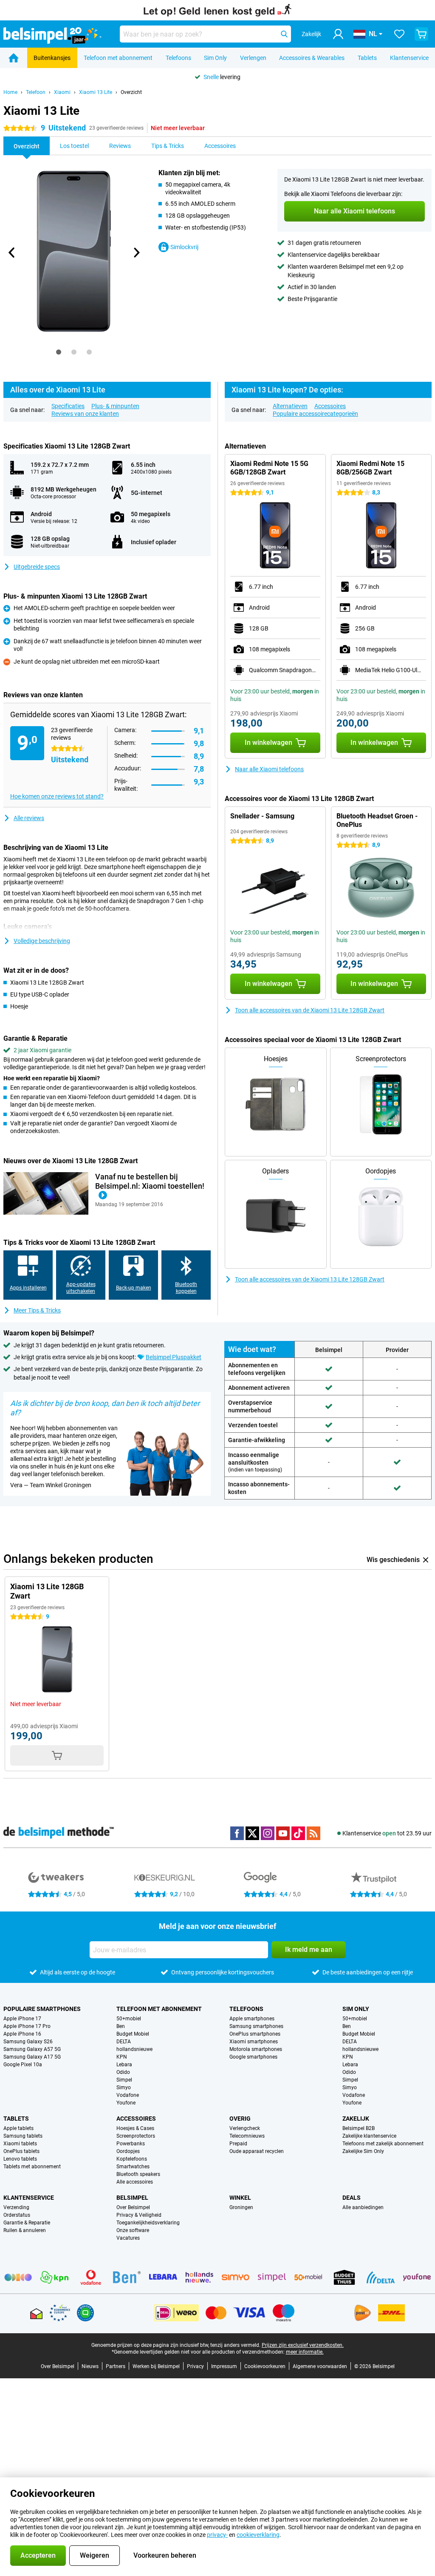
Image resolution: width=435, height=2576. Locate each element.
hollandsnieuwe (134, 2049)
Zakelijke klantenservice (369, 2136)
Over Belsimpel (133, 2207)
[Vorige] (12, 253)
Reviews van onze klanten (85, 414)
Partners (116, 2366)
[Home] (14, 58)
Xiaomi (62, 92)
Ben (121, 2026)
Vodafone (128, 2095)
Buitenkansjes (52, 58)
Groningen (241, 2207)
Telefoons (178, 58)
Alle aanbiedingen (363, 2207)
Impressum (224, 2366)
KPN (122, 2057)
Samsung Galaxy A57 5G (32, 2049)
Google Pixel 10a (23, 2065)
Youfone (126, 2103)
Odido (123, 2072)
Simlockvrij (184, 247)
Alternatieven (290, 406)
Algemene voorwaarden (320, 2366)
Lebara (124, 2065)
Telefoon (36, 92)
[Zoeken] (284, 34)
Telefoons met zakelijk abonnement (383, 2144)
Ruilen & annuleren (25, 2230)
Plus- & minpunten (115, 406)
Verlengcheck (245, 2128)
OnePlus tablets (21, 2151)
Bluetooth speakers (138, 2174)
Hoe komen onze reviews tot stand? (57, 796)
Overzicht (131, 92)
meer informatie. (305, 2352)
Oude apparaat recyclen (257, 2151)
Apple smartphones (252, 2019)
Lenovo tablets (20, 2159)
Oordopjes (128, 2151)
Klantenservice (409, 58)
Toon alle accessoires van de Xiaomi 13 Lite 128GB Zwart (310, 1010)
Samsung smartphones (256, 2026)
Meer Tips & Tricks (37, 1310)
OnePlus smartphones (255, 2034)
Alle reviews (29, 818)
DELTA (124, 2042)
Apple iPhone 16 (22, 2034)
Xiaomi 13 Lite (96, 92)
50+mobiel (129, 2019)
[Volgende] (136, 253)
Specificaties (68, 406)
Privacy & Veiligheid (139, 2215)
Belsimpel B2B (359, 2128)
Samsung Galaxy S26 (28, 2042)
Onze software (133, 2230)
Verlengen (253, 58)
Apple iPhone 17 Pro (27, 2026)
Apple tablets (18, 2128)
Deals (352, 2198)
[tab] (59, 352)
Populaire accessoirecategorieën (315, 414)
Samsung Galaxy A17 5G (32, 2057)
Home (10, 92)
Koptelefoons (132, 2159)
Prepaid (238, 2144)
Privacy (195, 2366)
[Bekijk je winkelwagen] (421, 34)
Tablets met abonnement (32, 2167)
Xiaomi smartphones (254, 2042)
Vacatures (128, 2238)
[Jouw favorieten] (399, 34)
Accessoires (330, 406)
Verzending (16, 2207)
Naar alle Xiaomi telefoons (269, 769)
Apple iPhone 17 (22, 2019)
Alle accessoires (135, 2182)
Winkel (240, 2198)
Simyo (124, 2087)
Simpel (124, 2080)
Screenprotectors (136, 2136)
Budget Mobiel (133, 2034)
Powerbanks (131, 2144)
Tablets (367, 58)
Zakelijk (356, 2119)
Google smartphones (253, 2057)
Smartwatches (133, 2167)
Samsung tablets (23, 2136)
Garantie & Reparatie (27, 2223)
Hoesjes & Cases (135, 2128)
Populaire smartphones (42, 2009)
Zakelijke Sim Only (363, 2151)
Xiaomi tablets (20, 2144)
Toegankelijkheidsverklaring (148, 2223)
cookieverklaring (258, 2535)
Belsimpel (132, 2198)
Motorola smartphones (256, 2049)
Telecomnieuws (247, 2136)
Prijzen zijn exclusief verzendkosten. (303, 2345)
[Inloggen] (338, 34)
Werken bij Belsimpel (156, 2366)
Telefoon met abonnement (118, 58)
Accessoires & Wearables (312, 58)
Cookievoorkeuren (265, 2366)
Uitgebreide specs (37, 567)
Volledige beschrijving (42, 941)
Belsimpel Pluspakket (174, 1357)
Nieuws (90, 2366)
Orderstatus (17, 2215)
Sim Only (215, 58)
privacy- (217, 2535)
